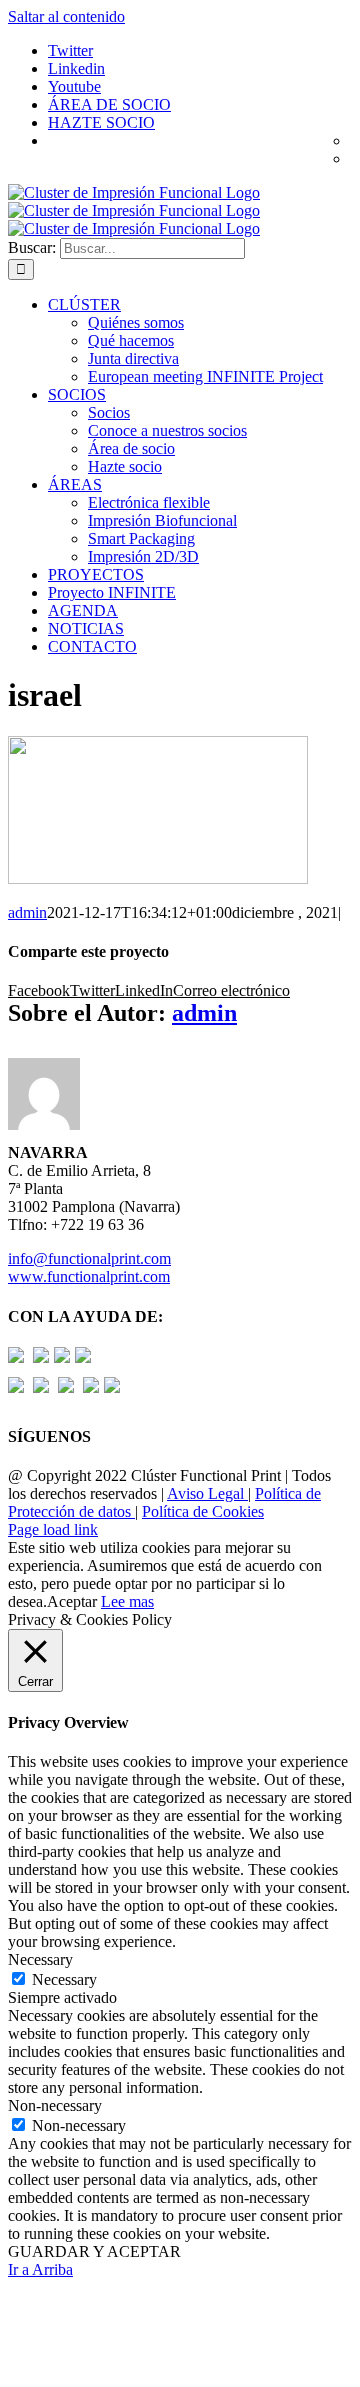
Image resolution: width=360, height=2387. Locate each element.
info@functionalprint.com (89, 1258)
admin (27, 912)
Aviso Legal (207, 1493)
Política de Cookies (203, 1511)
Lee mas (127, 1601)
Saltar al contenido (66, 16)
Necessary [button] (40, 1959)
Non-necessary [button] (55, 2105)
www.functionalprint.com (89, 1276)
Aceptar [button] (72, 1601)
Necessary (64, 1979)
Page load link (53, 1529)
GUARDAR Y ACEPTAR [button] (94, 2251)
